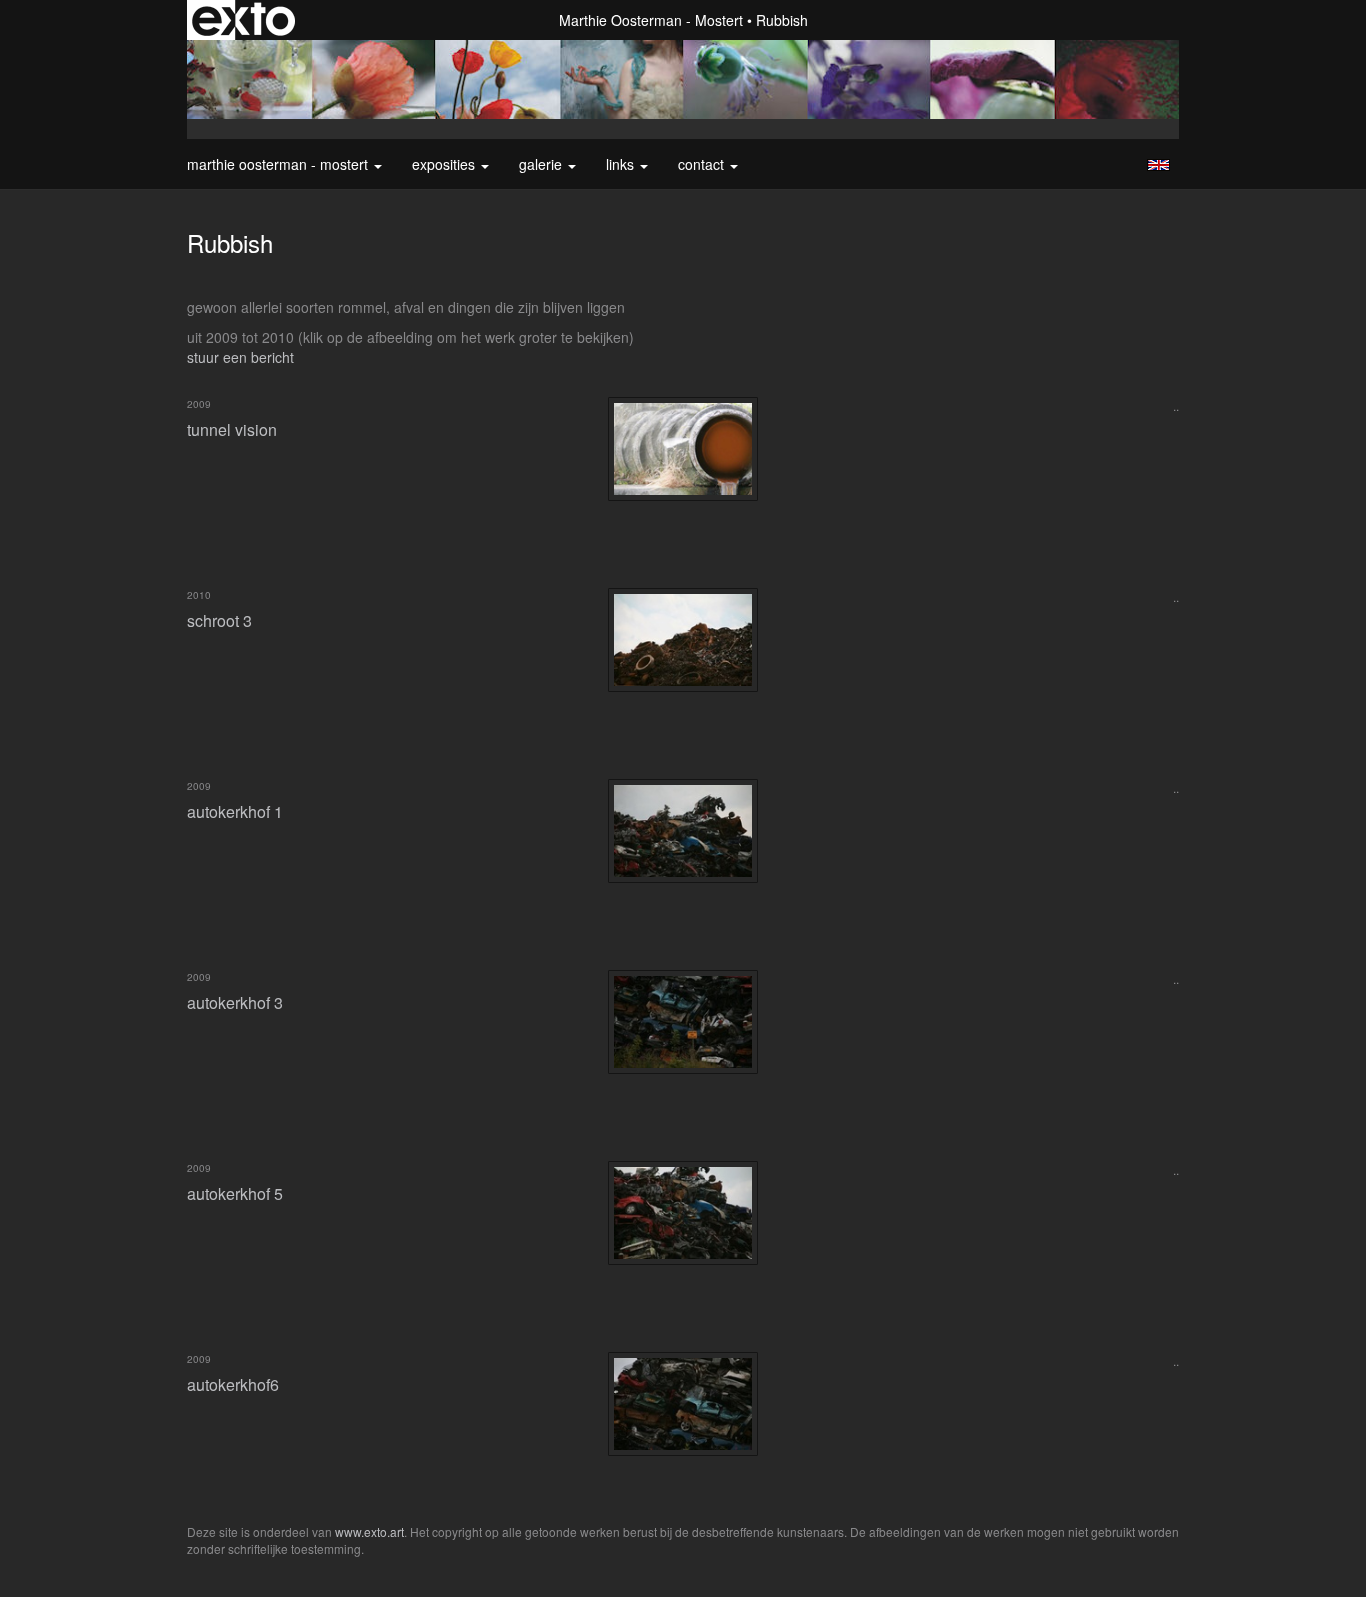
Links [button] (622, 164)
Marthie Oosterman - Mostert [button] (279, 164)
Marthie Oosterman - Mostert (651, 20)
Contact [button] (703, 164)
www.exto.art (369, 1531)
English (1158, 165)
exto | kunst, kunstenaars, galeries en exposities (243, 20)
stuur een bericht (240, 357)
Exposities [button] (445, 164)
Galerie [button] (542, 164)
